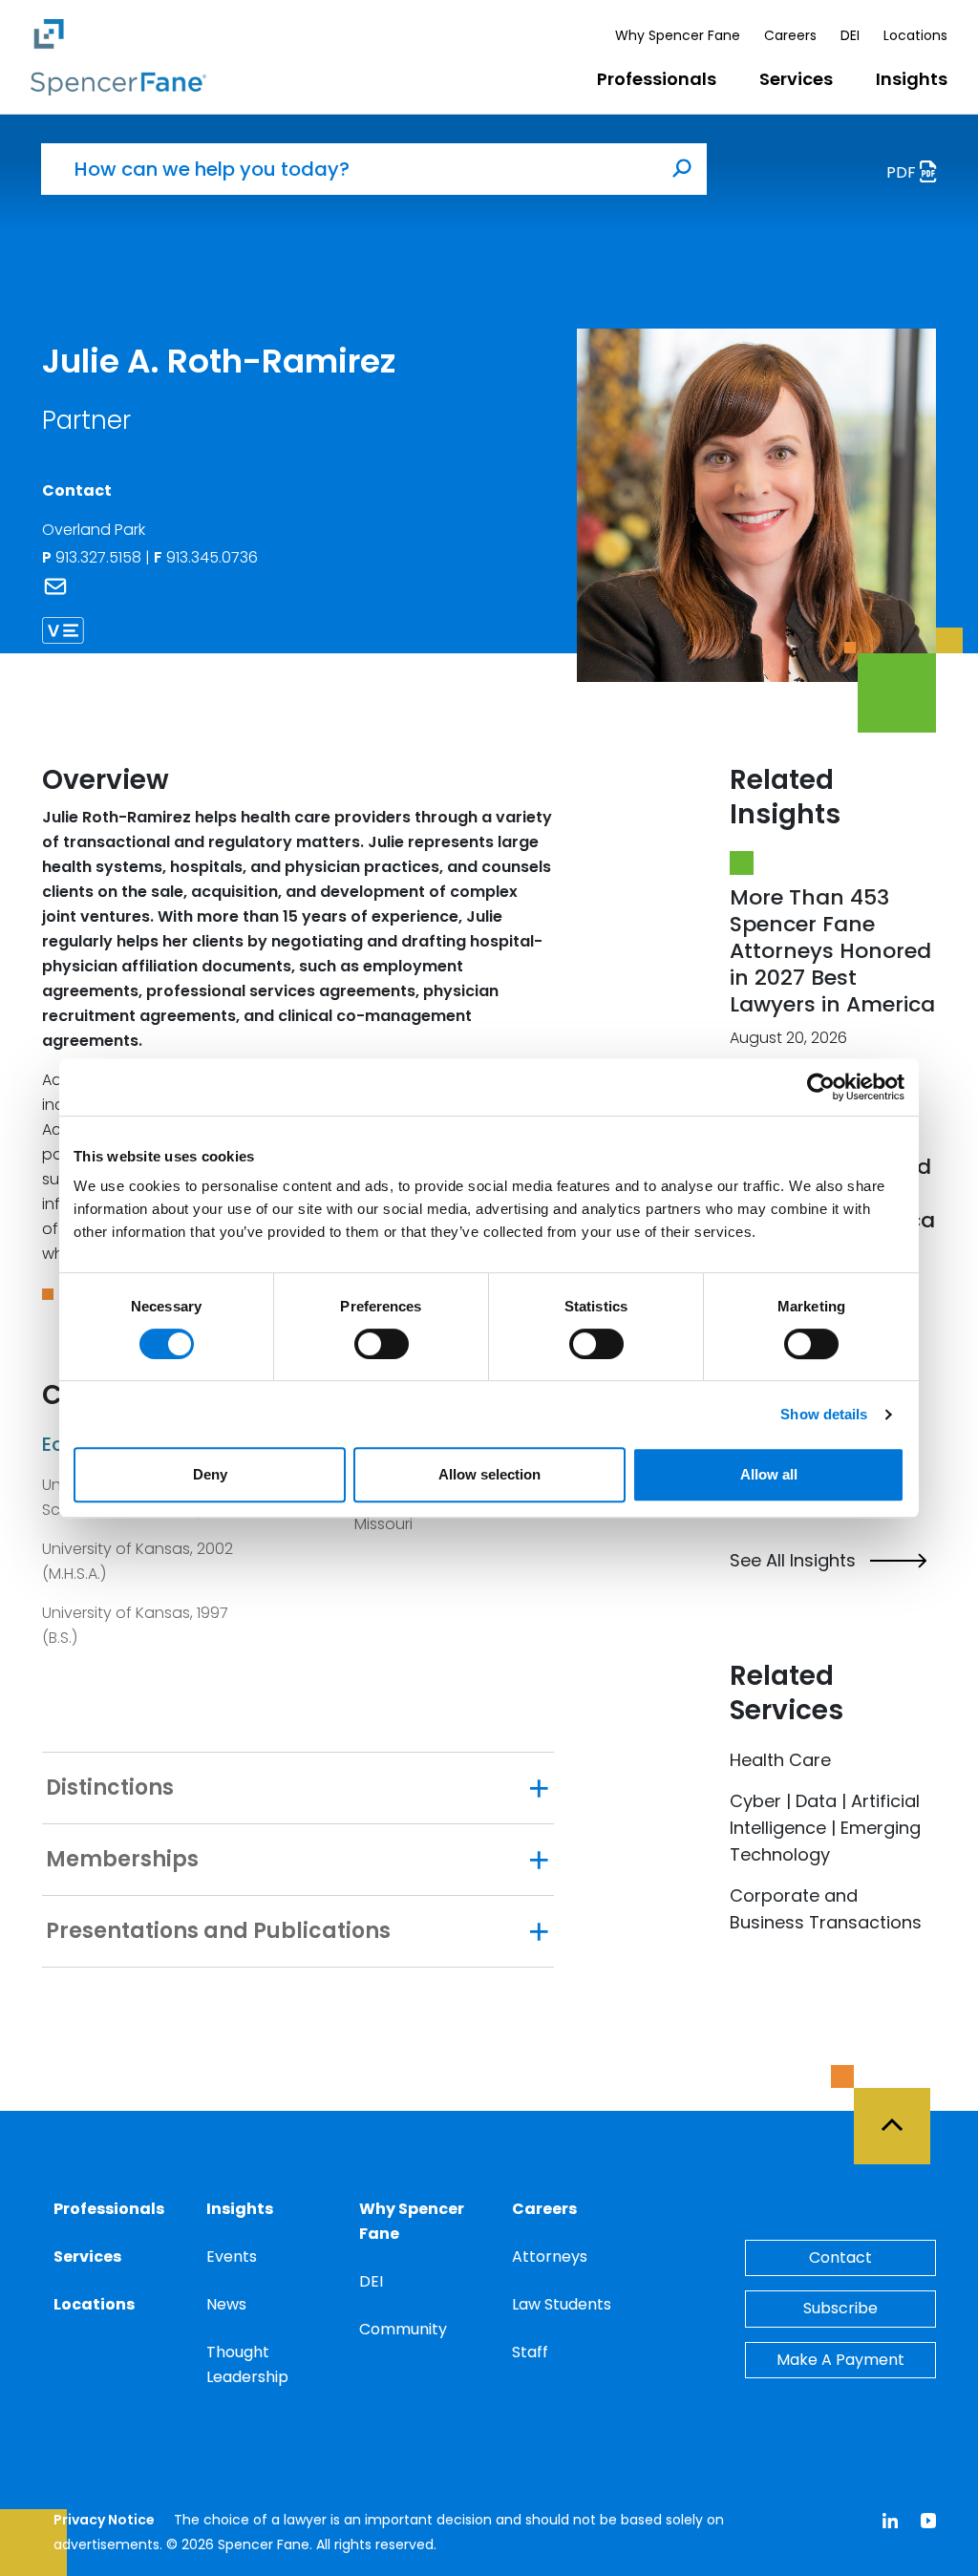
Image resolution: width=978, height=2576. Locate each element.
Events (232, 2257)
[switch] (382, 1344)
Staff (530, 2352)
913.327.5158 (100, 557)
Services (796, 79)
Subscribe (840, 2308)
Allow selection (489, 1474)
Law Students (562, 2304)
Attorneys (550, 2257)
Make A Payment (840, 2360)
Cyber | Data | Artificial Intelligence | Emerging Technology (825, 1828)
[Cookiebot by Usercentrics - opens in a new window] (821, 1087)
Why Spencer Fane (678, 35)
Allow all (769, 1474)
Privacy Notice (104, 2520)
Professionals (657, 79)
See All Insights (793, 1561)
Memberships (122, 1860)
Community (403, 2329)
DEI (850, 35)
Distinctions (110, 1788)
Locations (915, 35)
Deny (210, 1474)
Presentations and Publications (218, 1931)
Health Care (780, 1760)
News (226, 2304)
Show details (824, 1414)
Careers (790, 35)
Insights (912, 79)
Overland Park (94, 530)
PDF (903, 172)
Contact (840, 2257)
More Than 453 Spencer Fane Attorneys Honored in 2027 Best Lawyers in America (832, 951)
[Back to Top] (901, 2115)
